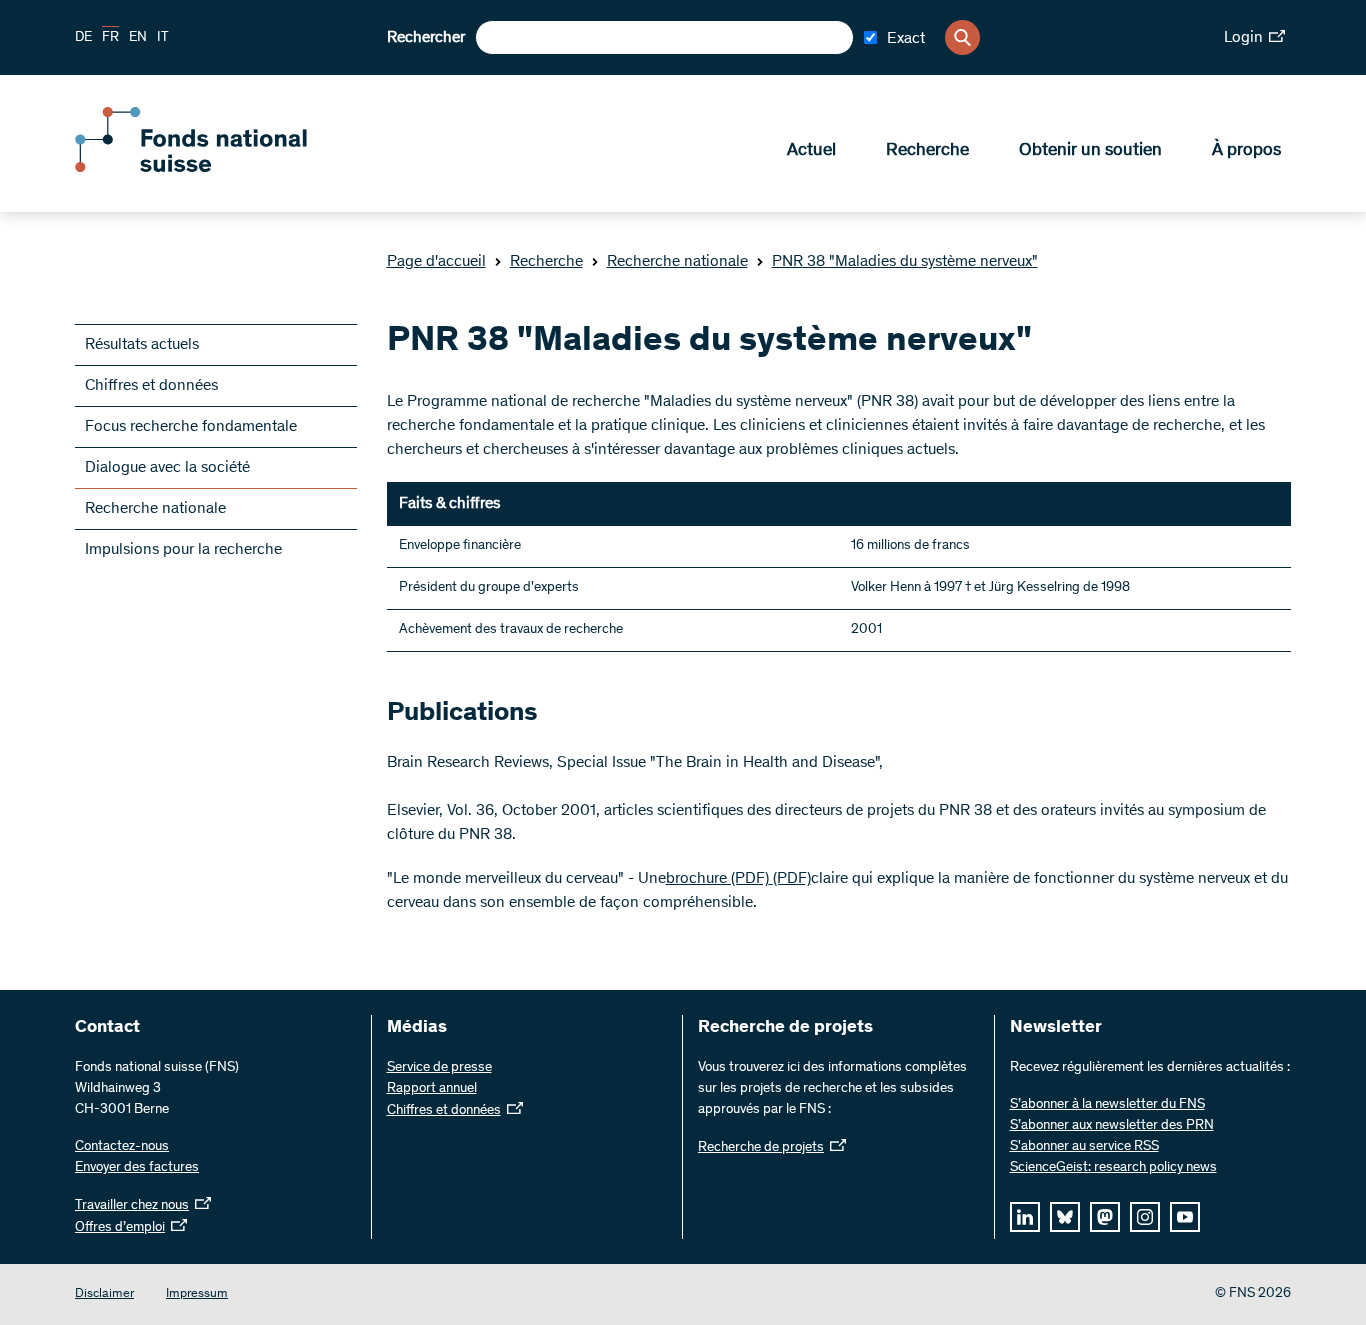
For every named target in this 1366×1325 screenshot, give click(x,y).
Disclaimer (104, 1294)
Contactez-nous (122, 1147)
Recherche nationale (677, 262)
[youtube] (1185, 1217)
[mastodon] (1105, 1217)
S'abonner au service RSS (1084, 1147)
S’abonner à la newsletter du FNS (1107, 1105)
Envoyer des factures (137, 1168)
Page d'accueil (436, 262)
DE (83, 38)
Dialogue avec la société (167, 468)
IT (163, 38)
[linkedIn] (1025, 1217)
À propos (1246, 151)
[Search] (962, 37)
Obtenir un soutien (1090, 151)
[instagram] (1145, 1217)
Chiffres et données (151, 386)
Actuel (811, 151)
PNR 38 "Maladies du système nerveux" (905, 262)
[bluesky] (1065, 1217)
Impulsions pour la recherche (183, 550)
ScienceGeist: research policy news (1113, 1168)
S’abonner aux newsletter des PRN (1112, 1126)
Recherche (927, 151)
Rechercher (426, 38)
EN (138, 38)
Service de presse (439, 1068)
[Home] (220, 168)
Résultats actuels (142, 345)
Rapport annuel (432, 1089)
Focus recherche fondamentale (191, 427)
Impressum (197, 1294)
